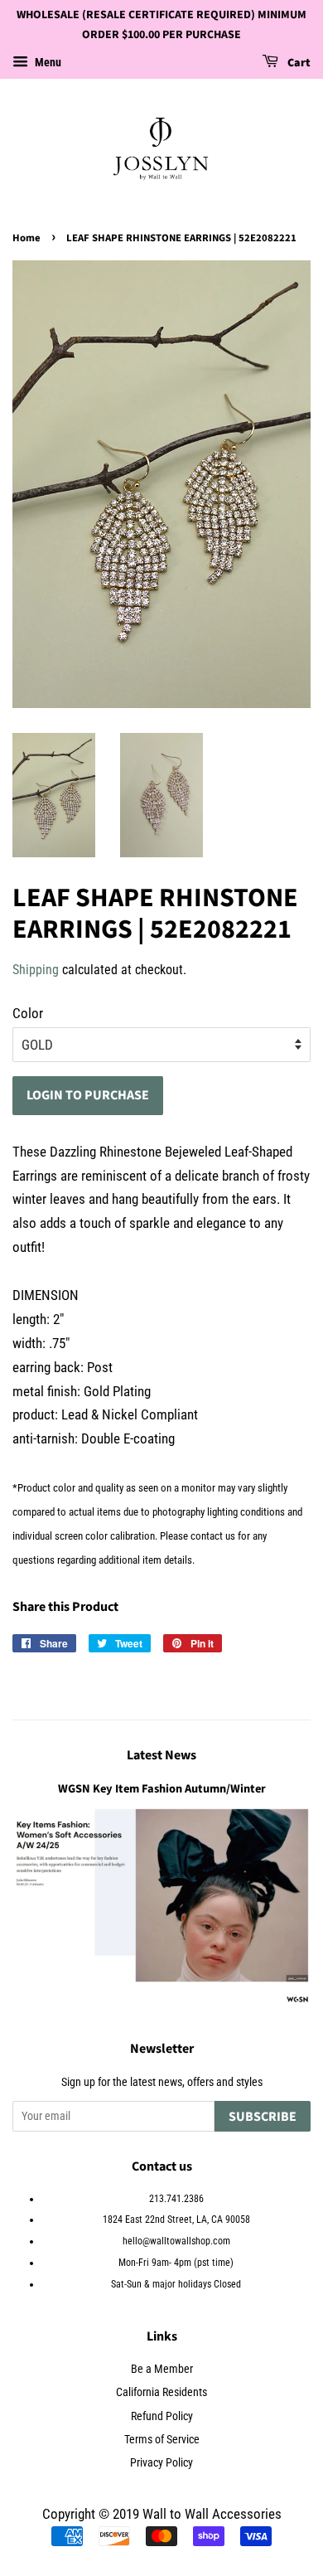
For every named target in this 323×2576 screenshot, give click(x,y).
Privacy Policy (161, 2463)
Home (27, 238)
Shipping (36, 970)
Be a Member (162, 2369)
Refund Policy (162, 2416)
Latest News (161, 1755)
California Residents (161, 2392)
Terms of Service (162, 2440)
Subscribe (263, 2117)
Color (28, 1013)
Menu (47, 62)
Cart (298, 63)
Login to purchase (88, 1095)
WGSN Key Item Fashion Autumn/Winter (162, 1789)
